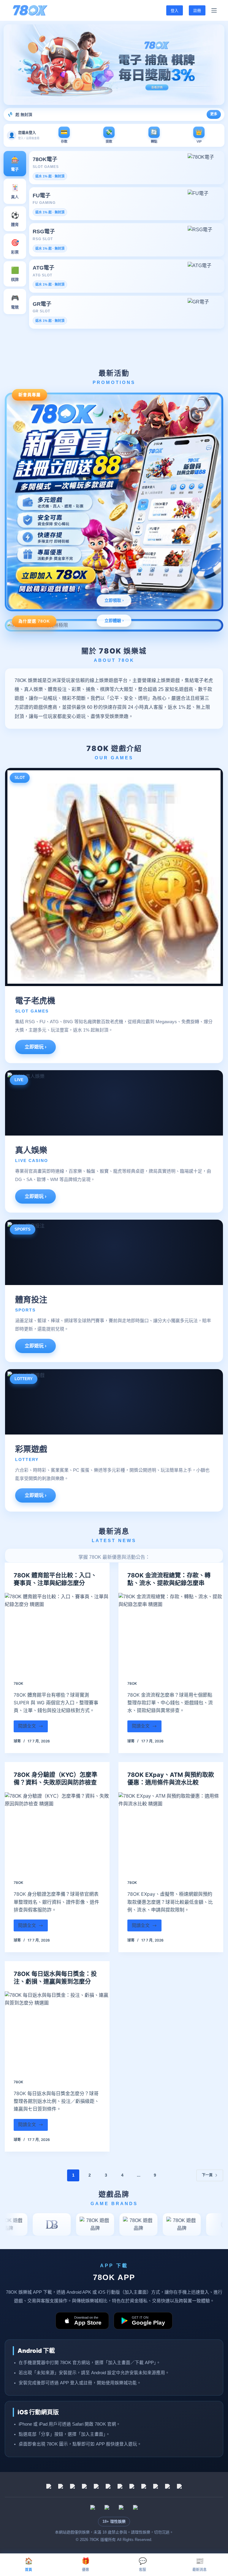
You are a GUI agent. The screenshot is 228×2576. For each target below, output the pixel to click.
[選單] (214, 10)
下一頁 (207, 2175)
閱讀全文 (30, 1728)
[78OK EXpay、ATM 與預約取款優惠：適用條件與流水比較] (171, 1832)
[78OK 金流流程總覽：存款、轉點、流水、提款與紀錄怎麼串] (171, 1632)
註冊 (197, 10)
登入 (175, 10)
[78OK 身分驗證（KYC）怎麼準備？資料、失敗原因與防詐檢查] (57, 1832)
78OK (18, 1683)
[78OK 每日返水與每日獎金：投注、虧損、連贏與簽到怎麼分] (57, 2031)
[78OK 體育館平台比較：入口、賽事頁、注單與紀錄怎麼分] (57, 1632)
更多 (214, 114)
